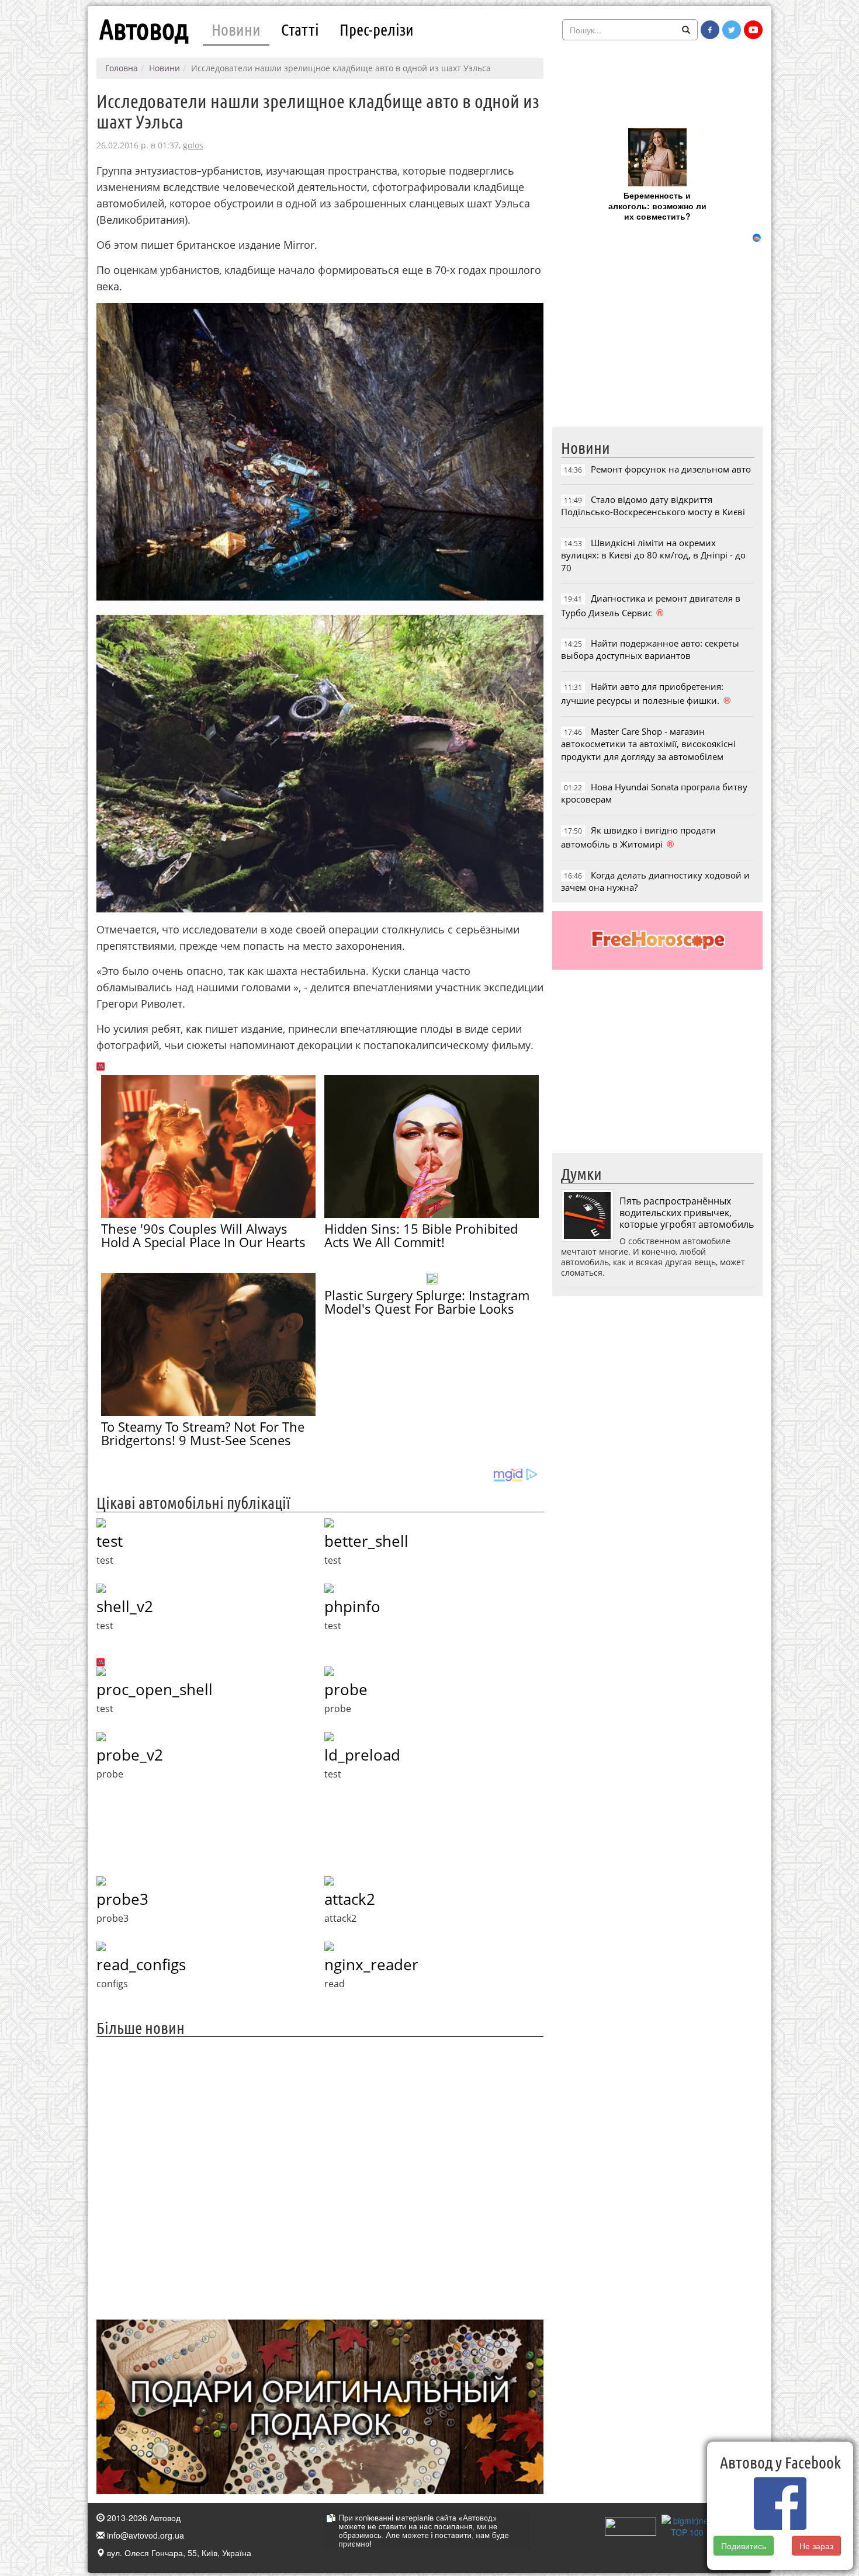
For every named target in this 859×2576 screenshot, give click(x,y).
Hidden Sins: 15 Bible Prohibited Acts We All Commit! (421, 1235)
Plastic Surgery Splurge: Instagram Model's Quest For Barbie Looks (427, 1302)
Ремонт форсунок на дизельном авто (671, 469)
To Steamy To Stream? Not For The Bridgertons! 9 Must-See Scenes (203, 1433)
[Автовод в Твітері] (732, 30)
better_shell (366, 1541)
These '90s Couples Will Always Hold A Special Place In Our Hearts (203, 1235)
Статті (300, 29)
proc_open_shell (155, 1689)
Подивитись (744, 2546)
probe (346, 1689)
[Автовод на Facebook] (710, 30)
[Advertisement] (320, 2177)
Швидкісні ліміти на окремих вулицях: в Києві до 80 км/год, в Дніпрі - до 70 (653, 555)
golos (193, 145)
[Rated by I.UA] (631, 2525)
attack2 (350, 1899)
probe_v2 (130, 1755)
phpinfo (352, 1606)
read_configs (141, 1964)
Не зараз (817, 2546)
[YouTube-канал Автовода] (753, 30)
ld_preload (362, 1755)
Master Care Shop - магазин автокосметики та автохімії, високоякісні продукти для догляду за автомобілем (648, 744)
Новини (236, 29)
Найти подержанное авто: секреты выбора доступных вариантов (650, 649)
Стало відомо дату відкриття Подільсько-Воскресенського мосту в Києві (653, 506)
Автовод (144, 29)
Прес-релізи (377, 29)
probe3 (122, 1899)
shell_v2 (125, 1606)
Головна (122, 68)
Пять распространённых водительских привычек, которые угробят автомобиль (687, 1213)
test (110, 1541)
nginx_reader (371, 1964)
